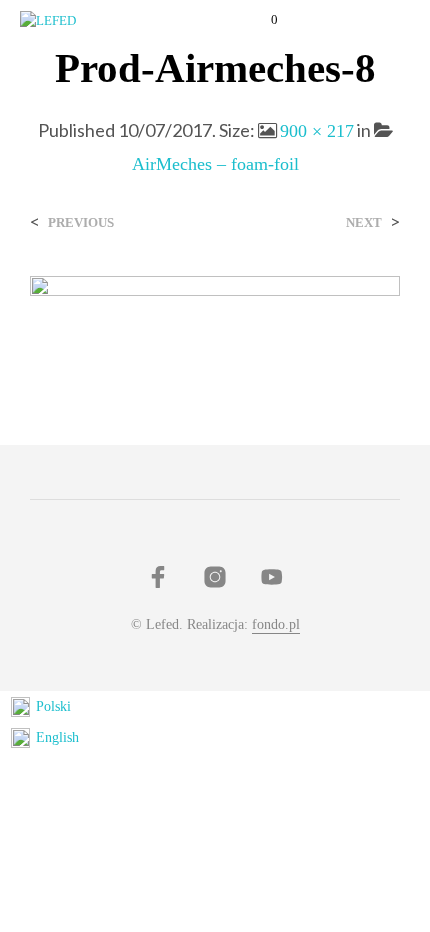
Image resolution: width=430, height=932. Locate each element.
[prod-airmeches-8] (215, 318)
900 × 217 (317, 131)
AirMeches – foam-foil (215, 164)
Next (364, 222)
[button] (261, 20)
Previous (81, 222)
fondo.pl (276, 624)
